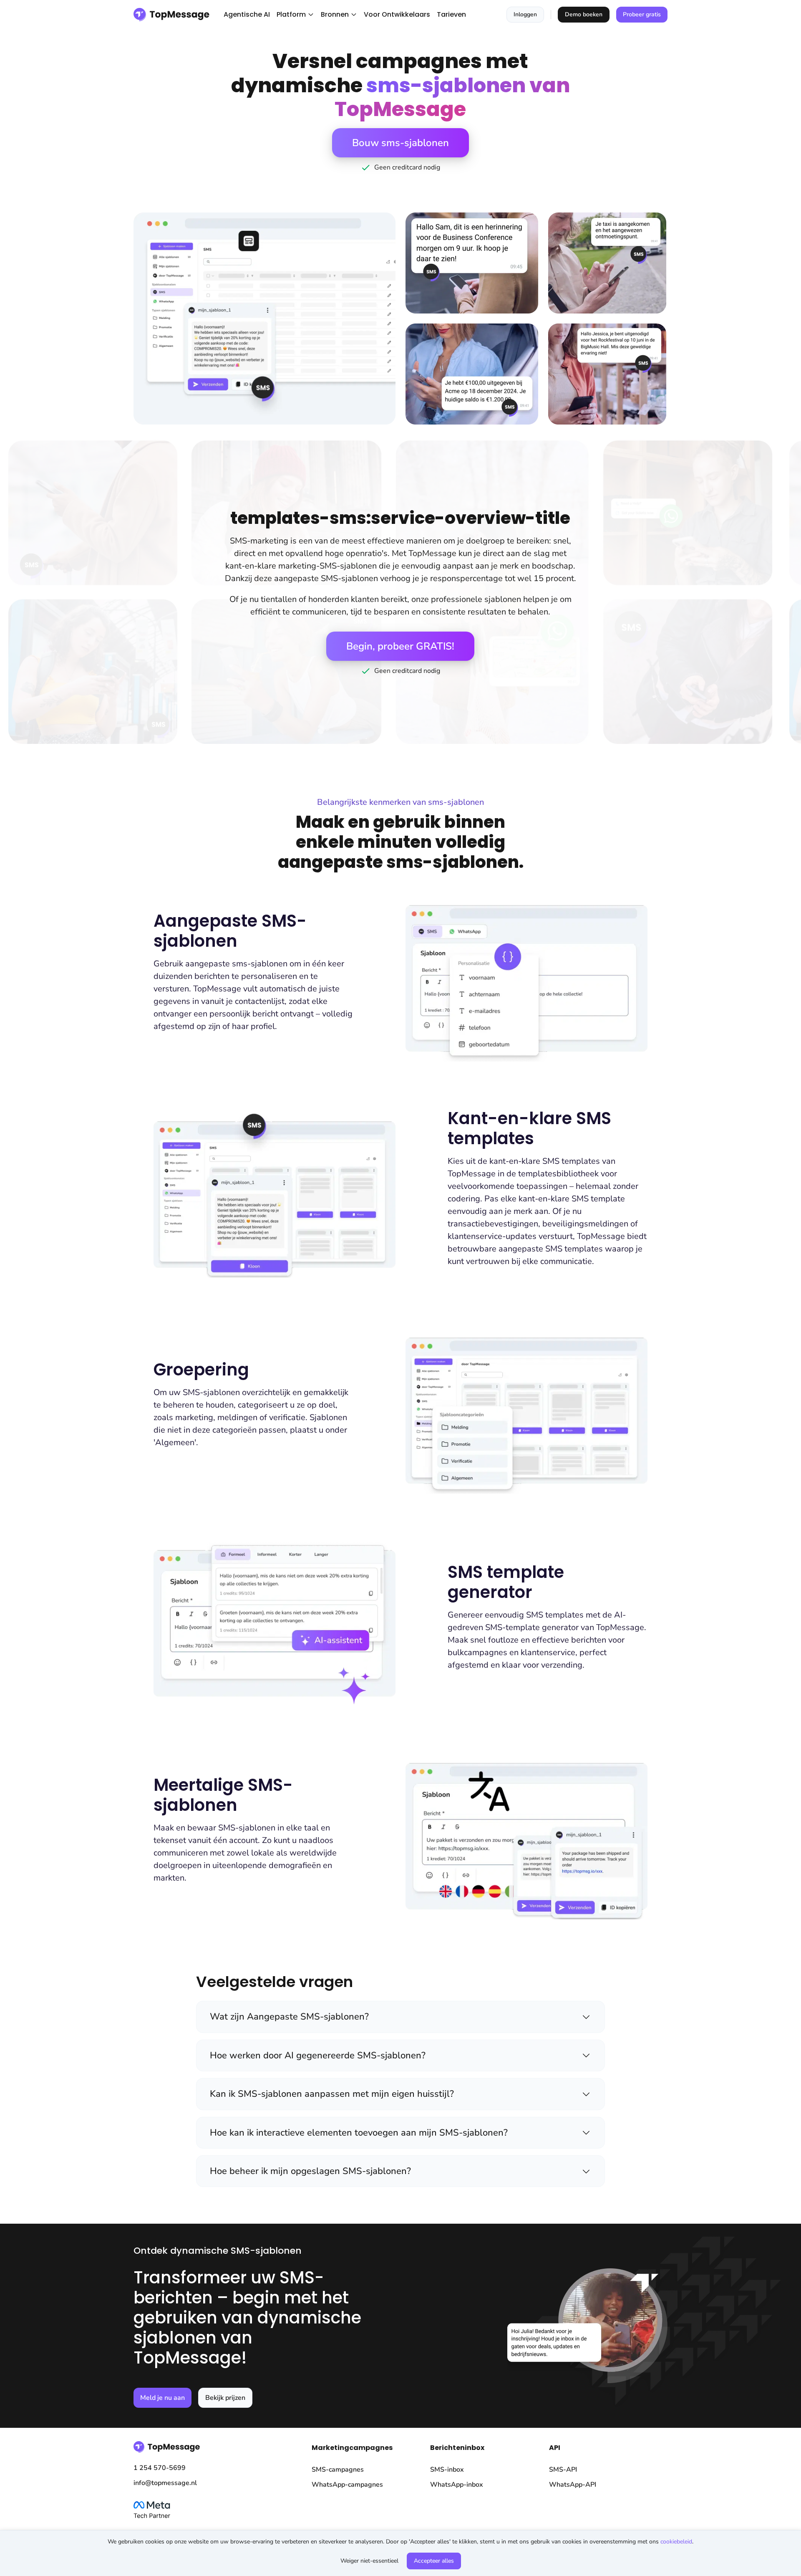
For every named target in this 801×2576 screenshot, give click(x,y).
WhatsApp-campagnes (347, 2485)
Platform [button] (291, 14)
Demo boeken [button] (584, 14)
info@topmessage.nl (165, 2483)
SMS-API (563, 2470)
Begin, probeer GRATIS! (400, 646)
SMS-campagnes (338, 2470)
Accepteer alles (434, 2561)
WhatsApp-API (573, 2485)
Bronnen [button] (335, 14)
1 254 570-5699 (160, 2468)
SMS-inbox (447, 2470)
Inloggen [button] (525, 14)
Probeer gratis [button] (642, 14)
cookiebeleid (676, 2542)
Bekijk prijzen (225, 2398)
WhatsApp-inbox (457, 2485)
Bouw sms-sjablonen (400, 143)
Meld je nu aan (162, 2398)
